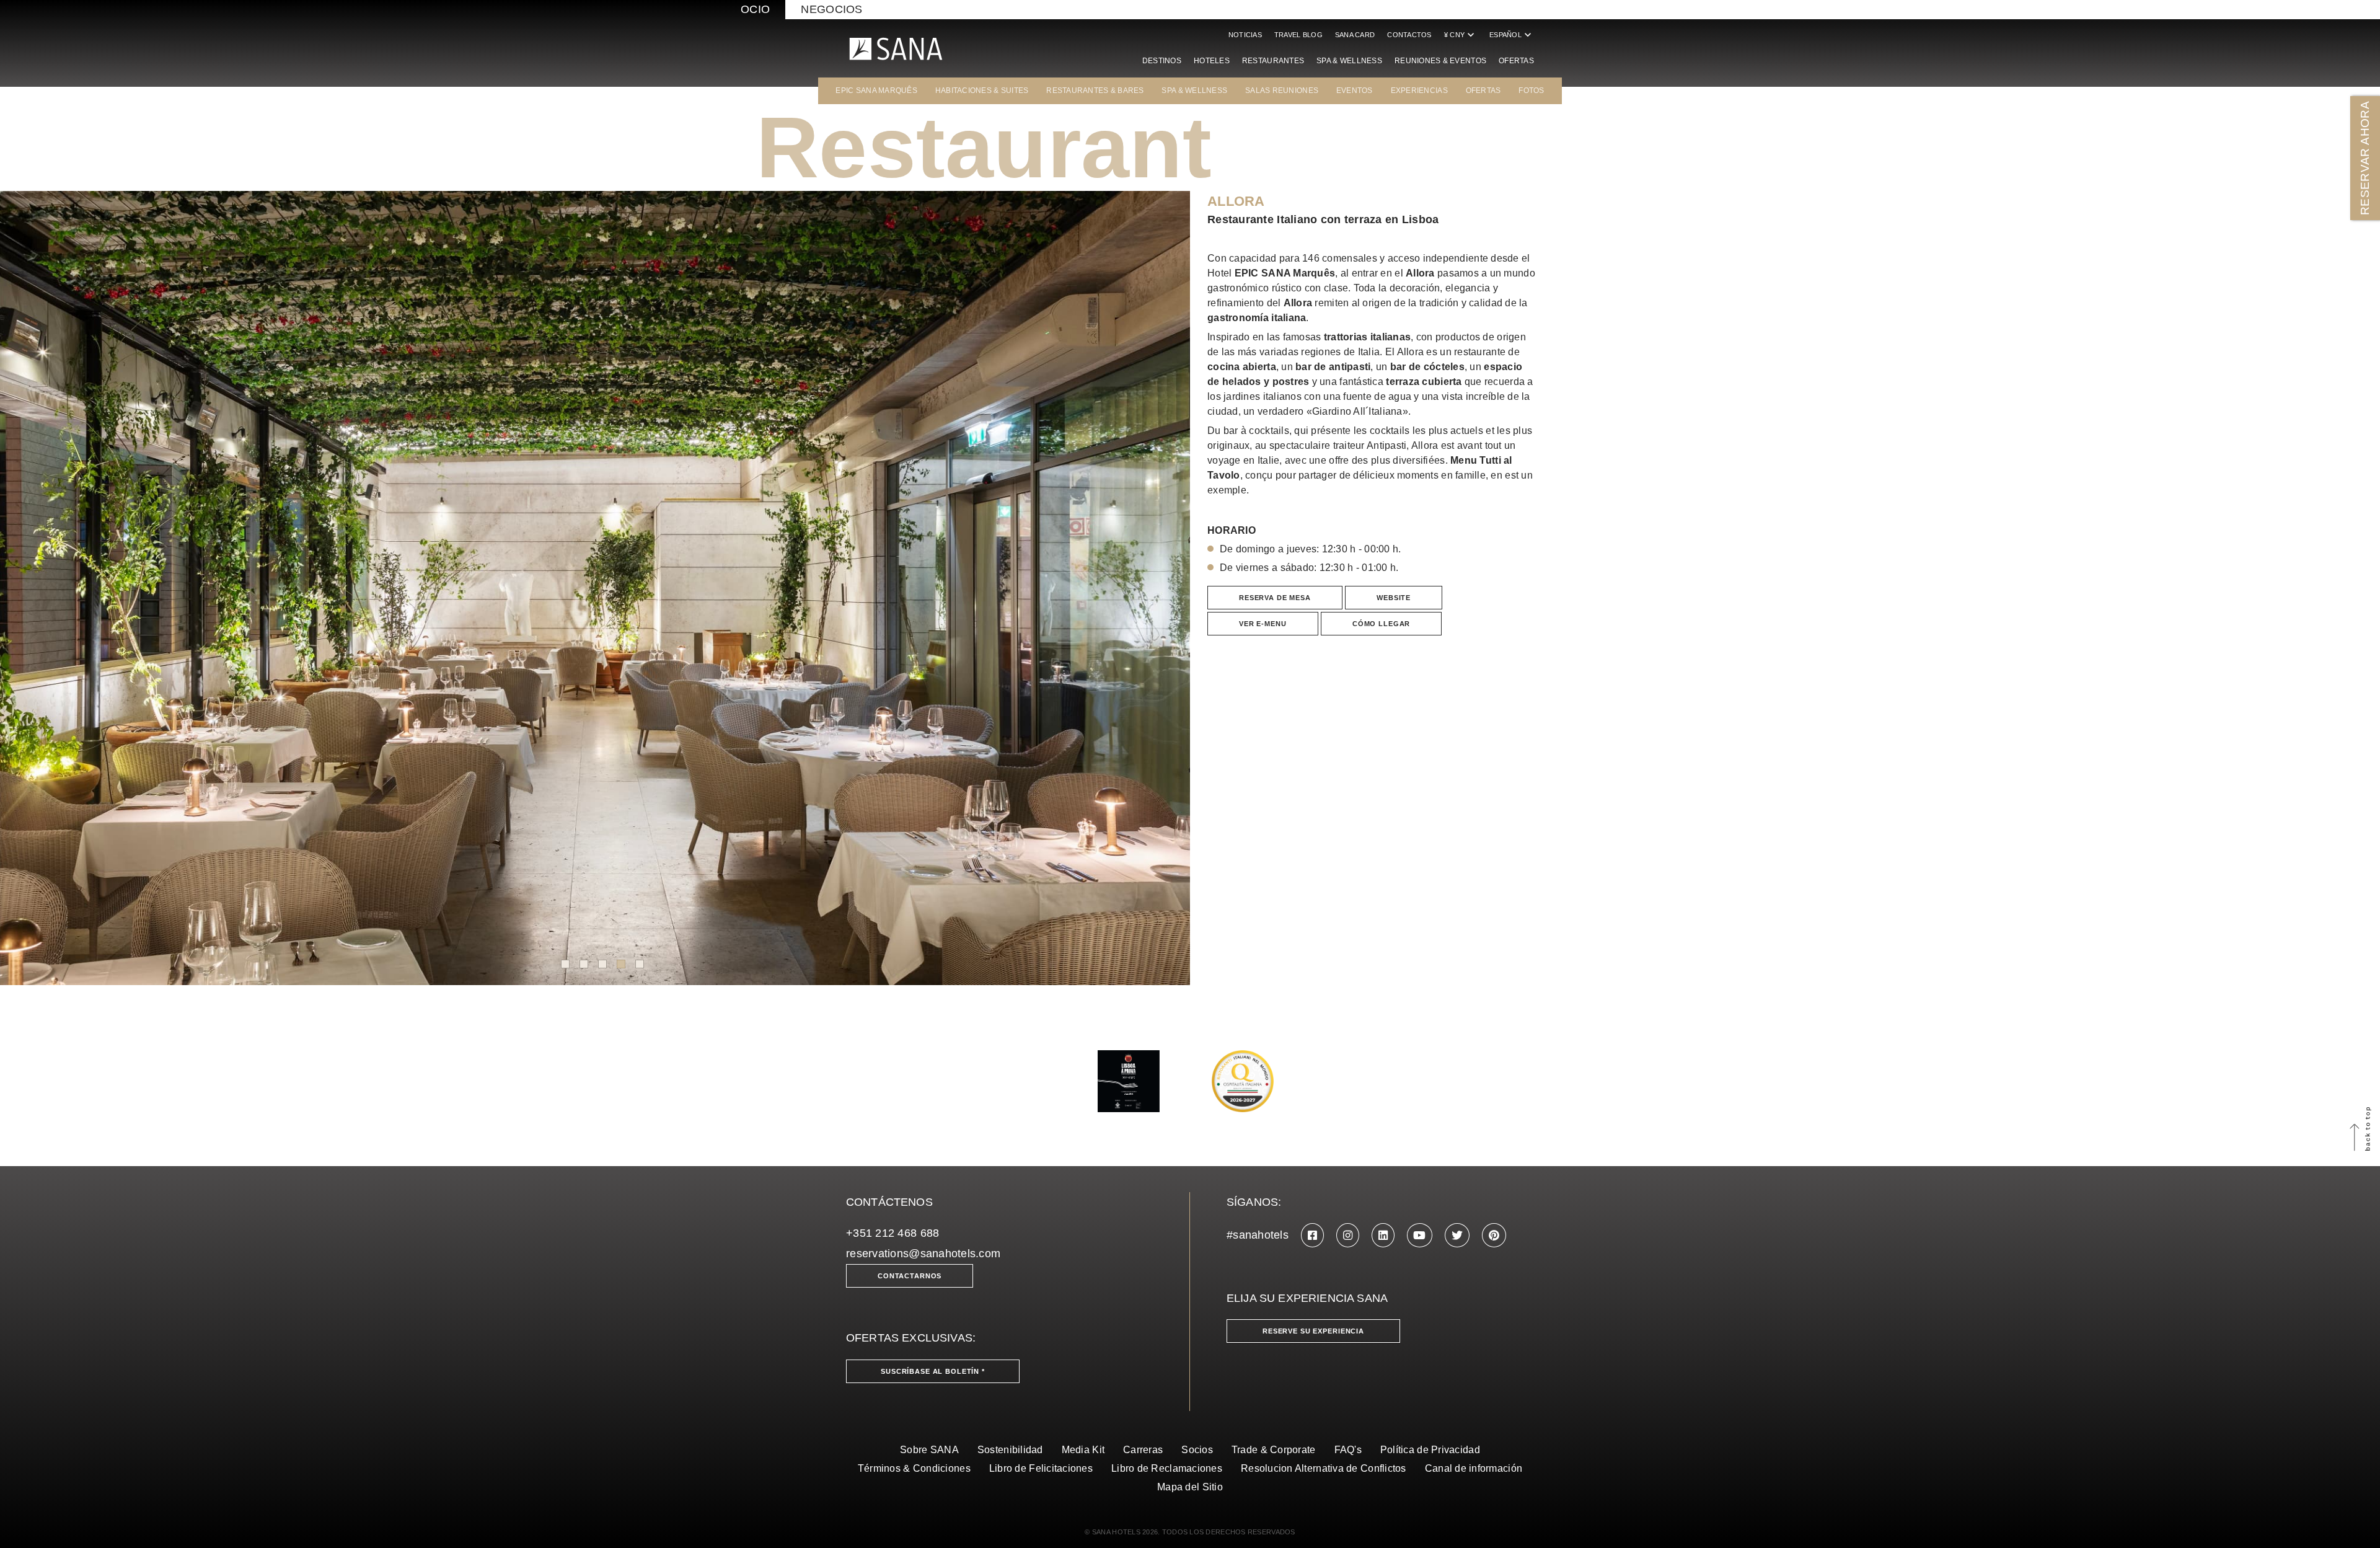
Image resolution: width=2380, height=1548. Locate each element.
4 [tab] (621, 964)
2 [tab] (584, 964)
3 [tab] (602, 964)
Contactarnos (910, 1276)
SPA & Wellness (1349, 61)
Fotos (1531, 91)
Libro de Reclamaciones (1167, 1468)
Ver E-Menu (1263, 624)
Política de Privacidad (1430, 1450)
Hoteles (1212, 61)
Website (1394, 598)
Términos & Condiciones (914, 1468)
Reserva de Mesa (1275, 598)
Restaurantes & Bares (1095, 91)
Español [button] (1512, 35)
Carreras (1143, 1450)
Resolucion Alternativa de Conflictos (1324, 1468)
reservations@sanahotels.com (923, 1254)
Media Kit (1083, 1450)
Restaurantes (1273, 61)
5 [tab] (640, 964)
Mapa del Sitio (1190, 1487)
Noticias (1245, 35)
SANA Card (1355, 35)
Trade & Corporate (1274, 1450)
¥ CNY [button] (1461, 35)
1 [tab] (565, 964)
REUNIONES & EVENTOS (1440, 61)
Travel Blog (1298, 35)
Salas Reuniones (1282, 91)
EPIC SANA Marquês (876, 91)
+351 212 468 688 (892, 1233)
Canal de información (1474, 1468)
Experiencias (1419, 91)
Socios (1197, 1450)
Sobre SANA (929, 1450)
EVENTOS (1355, 91)
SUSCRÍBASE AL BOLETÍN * (933, 1371)
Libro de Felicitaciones (1041, 1468)
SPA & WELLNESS (1194, 91)
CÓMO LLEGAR (1381, 624)
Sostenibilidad (1010, 1450)
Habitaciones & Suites (982, 91)
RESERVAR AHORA (2365, 158)
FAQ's (1348, 1450)
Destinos (1162, 61)
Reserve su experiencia (1313, 1331)
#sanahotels (1258, 1235)
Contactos (1409, 35)
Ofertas (1516, 61)
